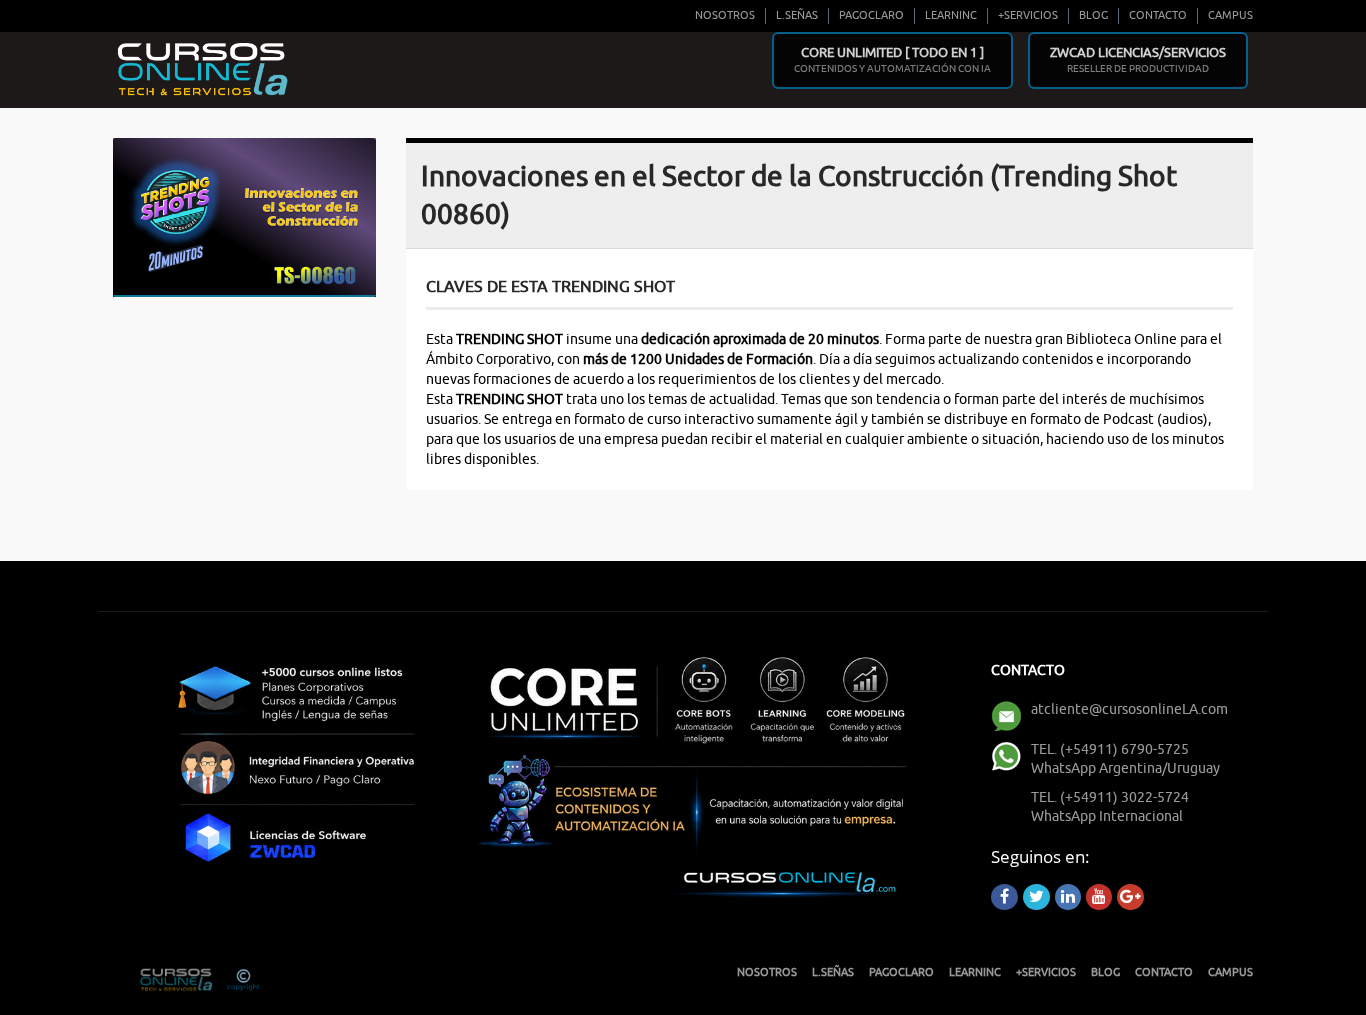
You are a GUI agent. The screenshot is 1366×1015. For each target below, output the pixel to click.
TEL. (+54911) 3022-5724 (1110, 797)
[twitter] (1036, 897)
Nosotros (725, 15)
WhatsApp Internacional (1107, 816)
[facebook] (1004, 897)
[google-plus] (1130, 897)
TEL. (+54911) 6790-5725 (1110, 749)
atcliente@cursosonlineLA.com (1129, 709)
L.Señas (797, 15)
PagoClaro (871, 15)
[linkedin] (1068, 897)
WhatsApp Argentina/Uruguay (1125, 768)
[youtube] (1099, 897)
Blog (1093, 15)
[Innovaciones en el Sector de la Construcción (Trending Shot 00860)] (244, 215)
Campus (1230, 15)
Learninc (951, 15)
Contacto (1158, 15)
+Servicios (1028, 15)
